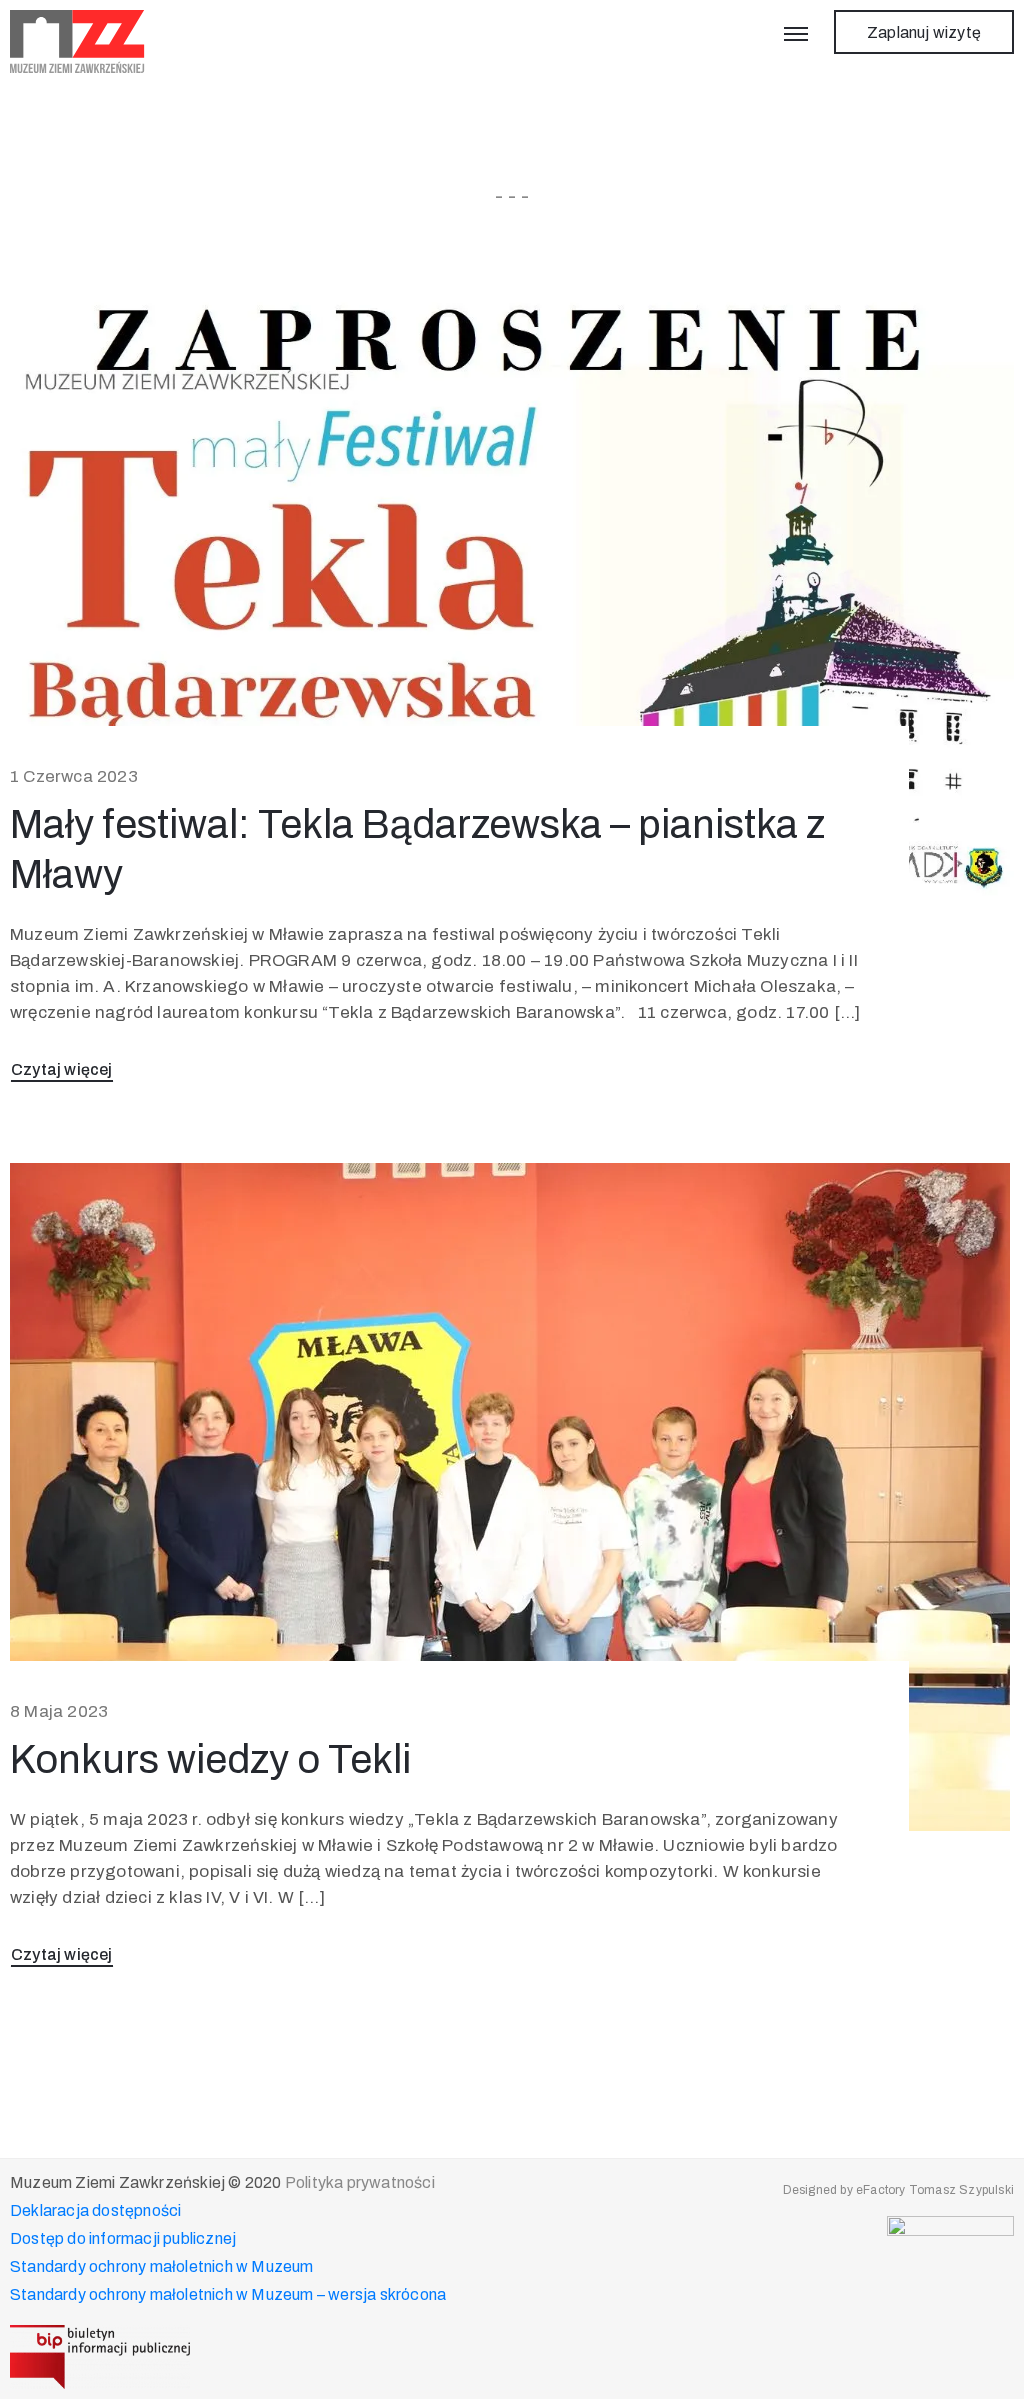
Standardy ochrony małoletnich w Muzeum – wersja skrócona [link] (228, 2294)
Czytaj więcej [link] (62, 1069)
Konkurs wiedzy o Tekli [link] (210, 1759)
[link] (77, 41)
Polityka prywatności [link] (360, 2182)
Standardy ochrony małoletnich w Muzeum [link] (162, 2266)
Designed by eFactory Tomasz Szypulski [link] (898, 2190)
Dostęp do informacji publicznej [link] (123, 2238)
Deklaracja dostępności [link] (95, 2210)
